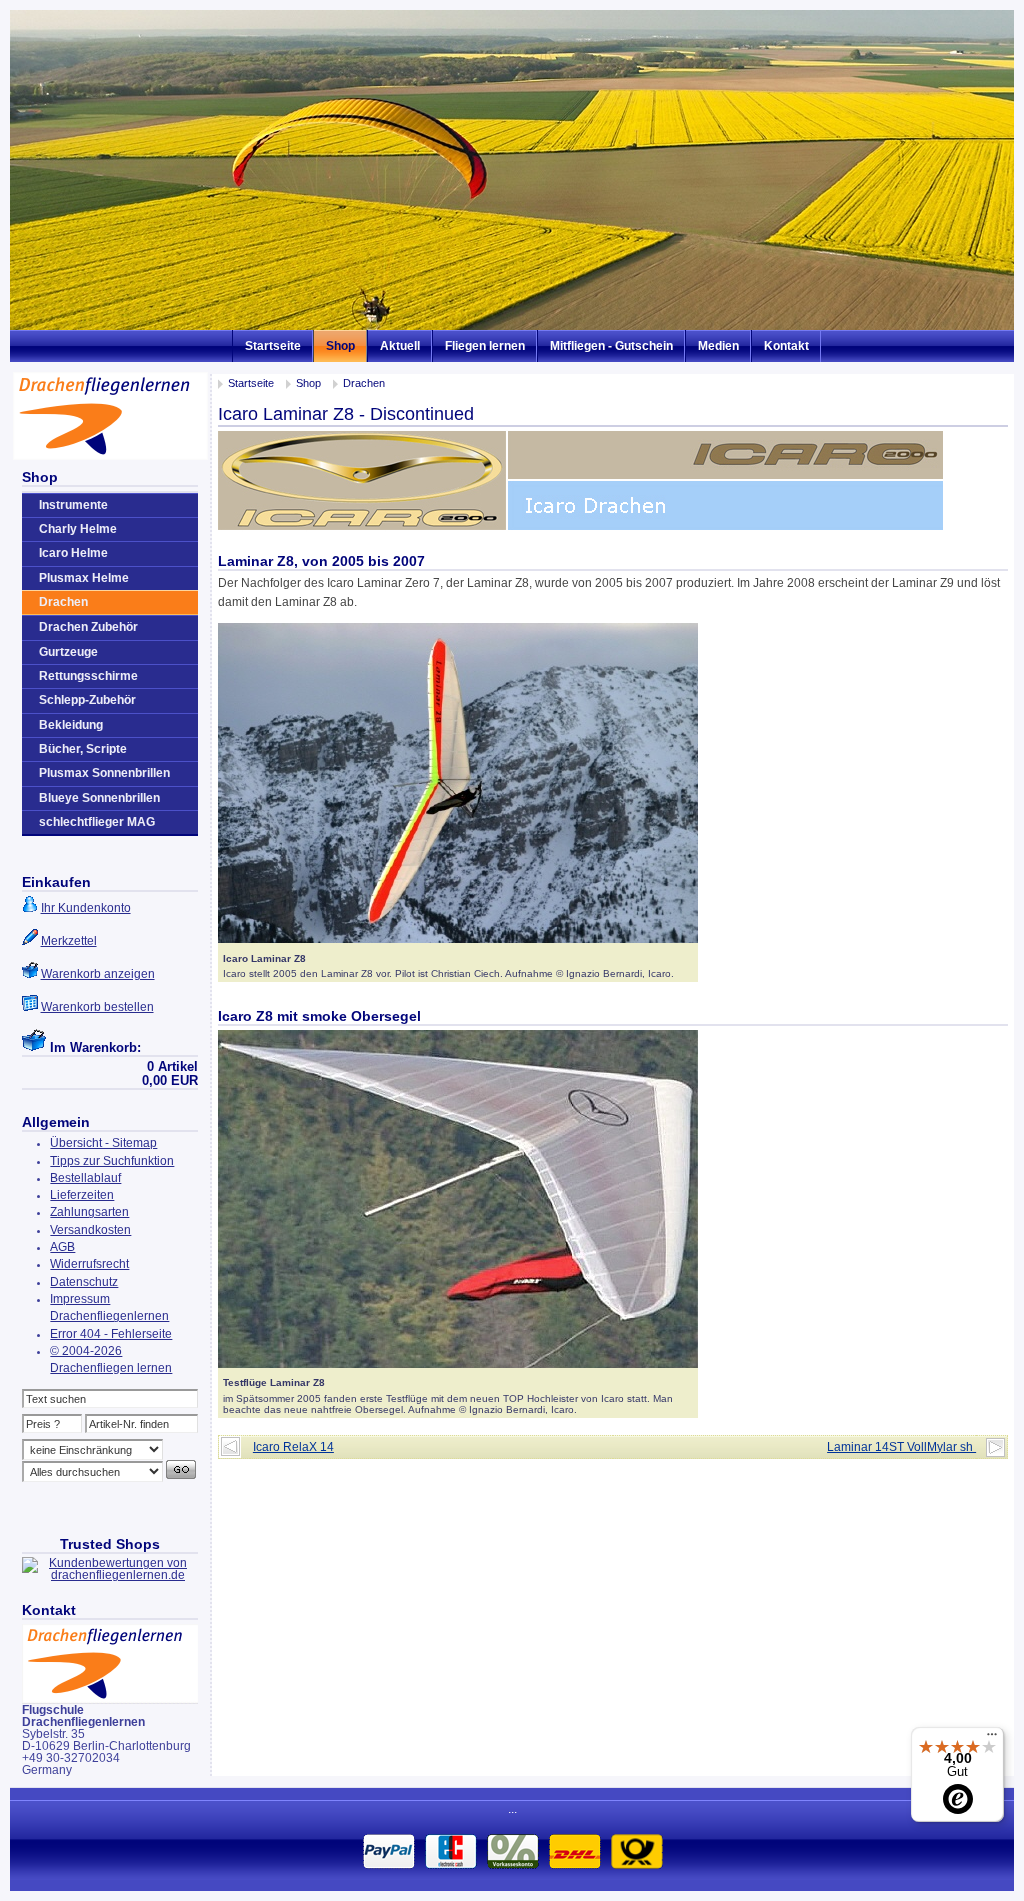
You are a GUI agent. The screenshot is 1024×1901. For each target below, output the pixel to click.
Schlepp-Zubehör (87, 700)
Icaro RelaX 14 (293, 1447)
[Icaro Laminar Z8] (458, 939)
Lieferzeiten (82, 1195)
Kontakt (786, 346)
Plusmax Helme (84, 578)
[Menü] (992, 1739)
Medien (718, 346)
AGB (62, 1247)
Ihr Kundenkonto (86, 908)
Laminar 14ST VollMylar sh (901, 1447)
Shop (340, 346)
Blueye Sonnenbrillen (99, 798)
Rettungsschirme (88, 676)
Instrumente (73, 505)
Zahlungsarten (89, 1212)
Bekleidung (71, 725)
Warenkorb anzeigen (98, 974)
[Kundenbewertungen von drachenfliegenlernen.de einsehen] (110, 1575)
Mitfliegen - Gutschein (611, 346)
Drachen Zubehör (88, 627)
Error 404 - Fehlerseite (111, 1334)
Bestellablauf (85, 1178)
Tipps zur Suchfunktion (112, 1161)
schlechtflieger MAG (97, 822)
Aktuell (400, 346)
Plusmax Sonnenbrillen (104, 773)
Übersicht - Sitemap (103, 1143)
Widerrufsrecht (89, 1264)
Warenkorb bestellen (97, 1007)
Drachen (364, 383)
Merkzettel (69, 941)
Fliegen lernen (485, 346)
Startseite (273, 346)
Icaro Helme (73, 553)
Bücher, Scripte (83, 749)
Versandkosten (90, 1230)
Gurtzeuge (68, 652)
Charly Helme (78, 529)
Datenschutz (84, 1282)
